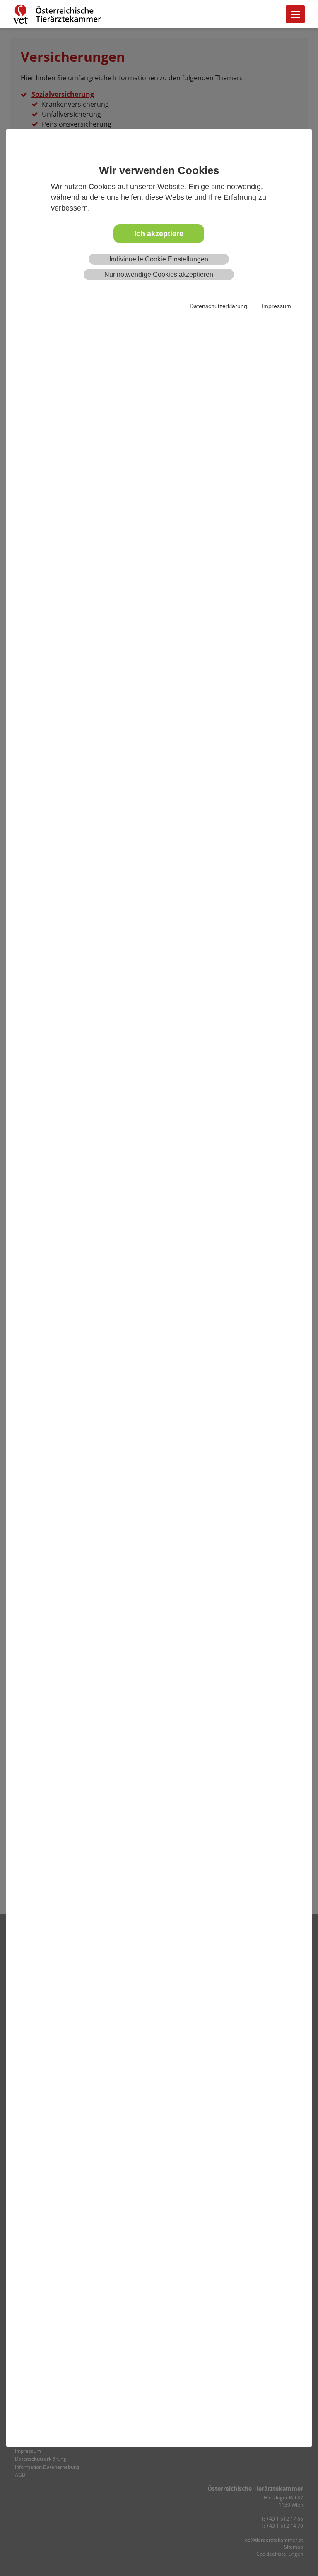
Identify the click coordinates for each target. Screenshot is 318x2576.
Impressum (276, 306)
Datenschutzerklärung (218, 306)
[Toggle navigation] (295, 14)
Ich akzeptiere (159, 234)
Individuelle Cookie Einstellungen (159, 259)
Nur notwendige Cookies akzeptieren (159, 274)
